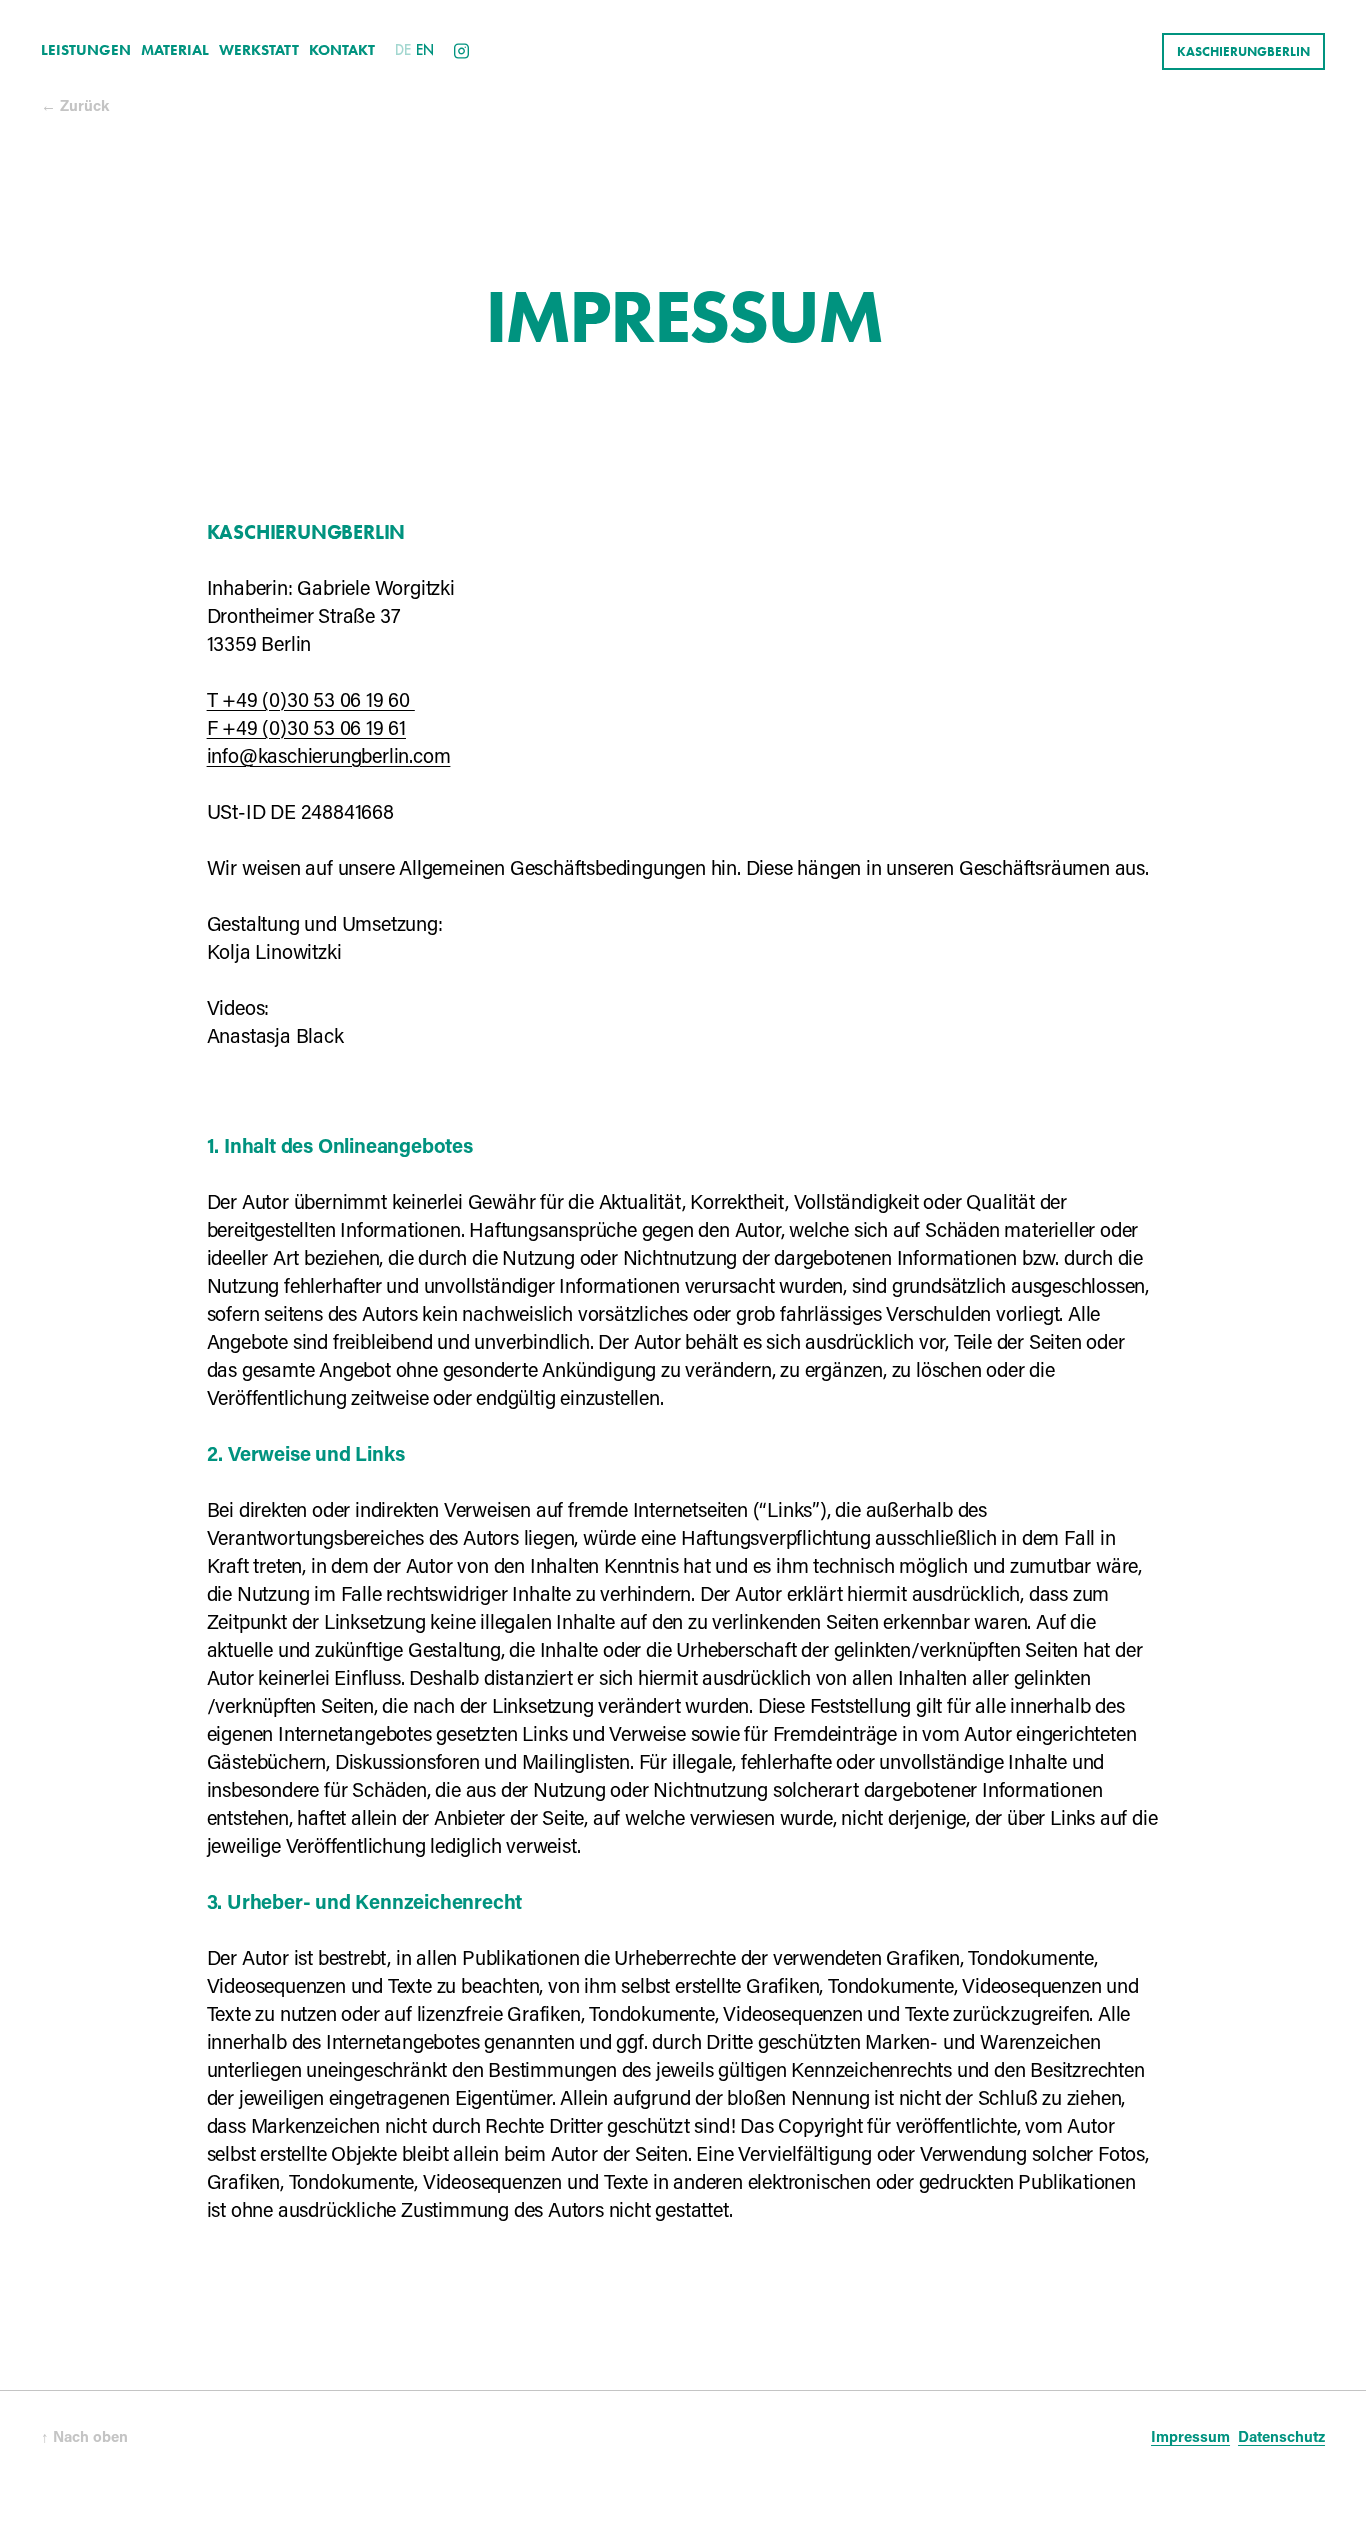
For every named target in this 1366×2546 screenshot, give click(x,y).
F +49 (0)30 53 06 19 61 (306, 730)
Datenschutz (1281, 2438)
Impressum (1190, 2438)
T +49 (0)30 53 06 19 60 (311, 702)
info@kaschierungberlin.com (329, 758)
